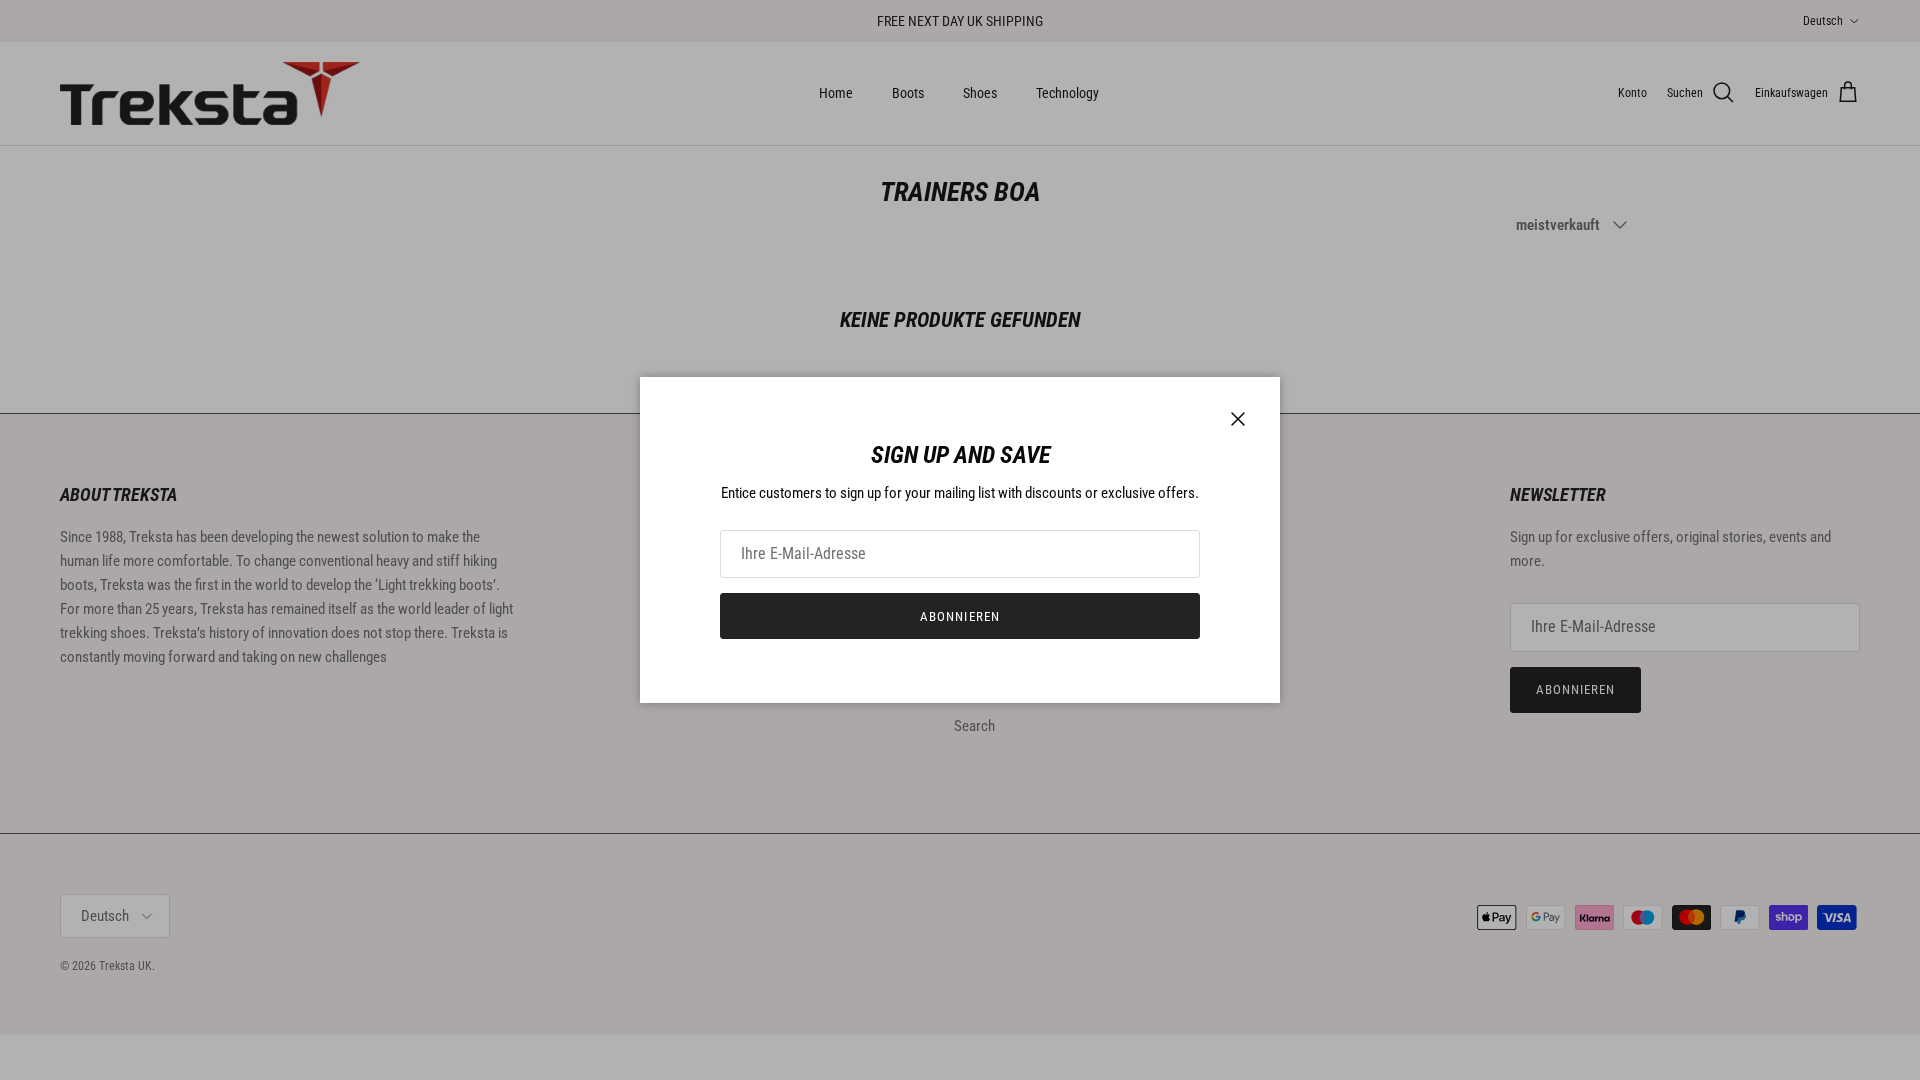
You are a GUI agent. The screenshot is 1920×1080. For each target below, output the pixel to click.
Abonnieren (959, 616)
